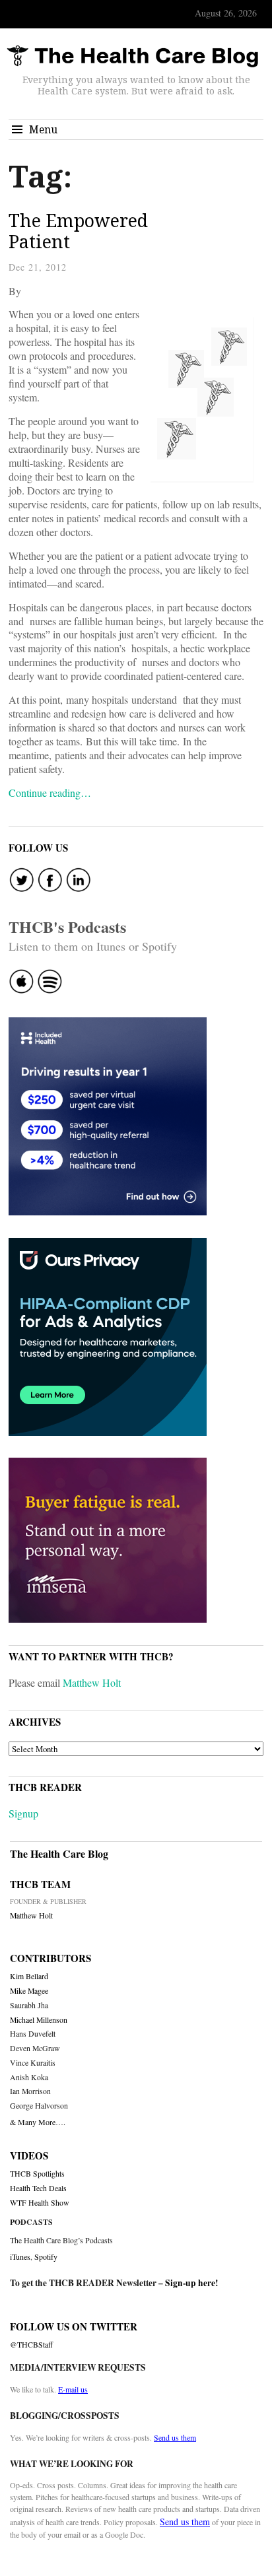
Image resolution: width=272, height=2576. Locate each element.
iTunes (20, 2256)
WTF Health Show (40, 2203)
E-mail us (73, 2389)
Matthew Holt (92, 1682)
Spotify (46, 2256)
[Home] (133, 56)
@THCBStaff (31, 2345)
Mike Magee (29, 1991)
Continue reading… (50, 793)
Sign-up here (190, 2283)
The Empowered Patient (78, 231)
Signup (23, 1813)
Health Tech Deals (38, 2188)
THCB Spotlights (37, 2174)
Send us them (175, 2437)
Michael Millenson (39, 2020)
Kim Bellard (29, 1976)
